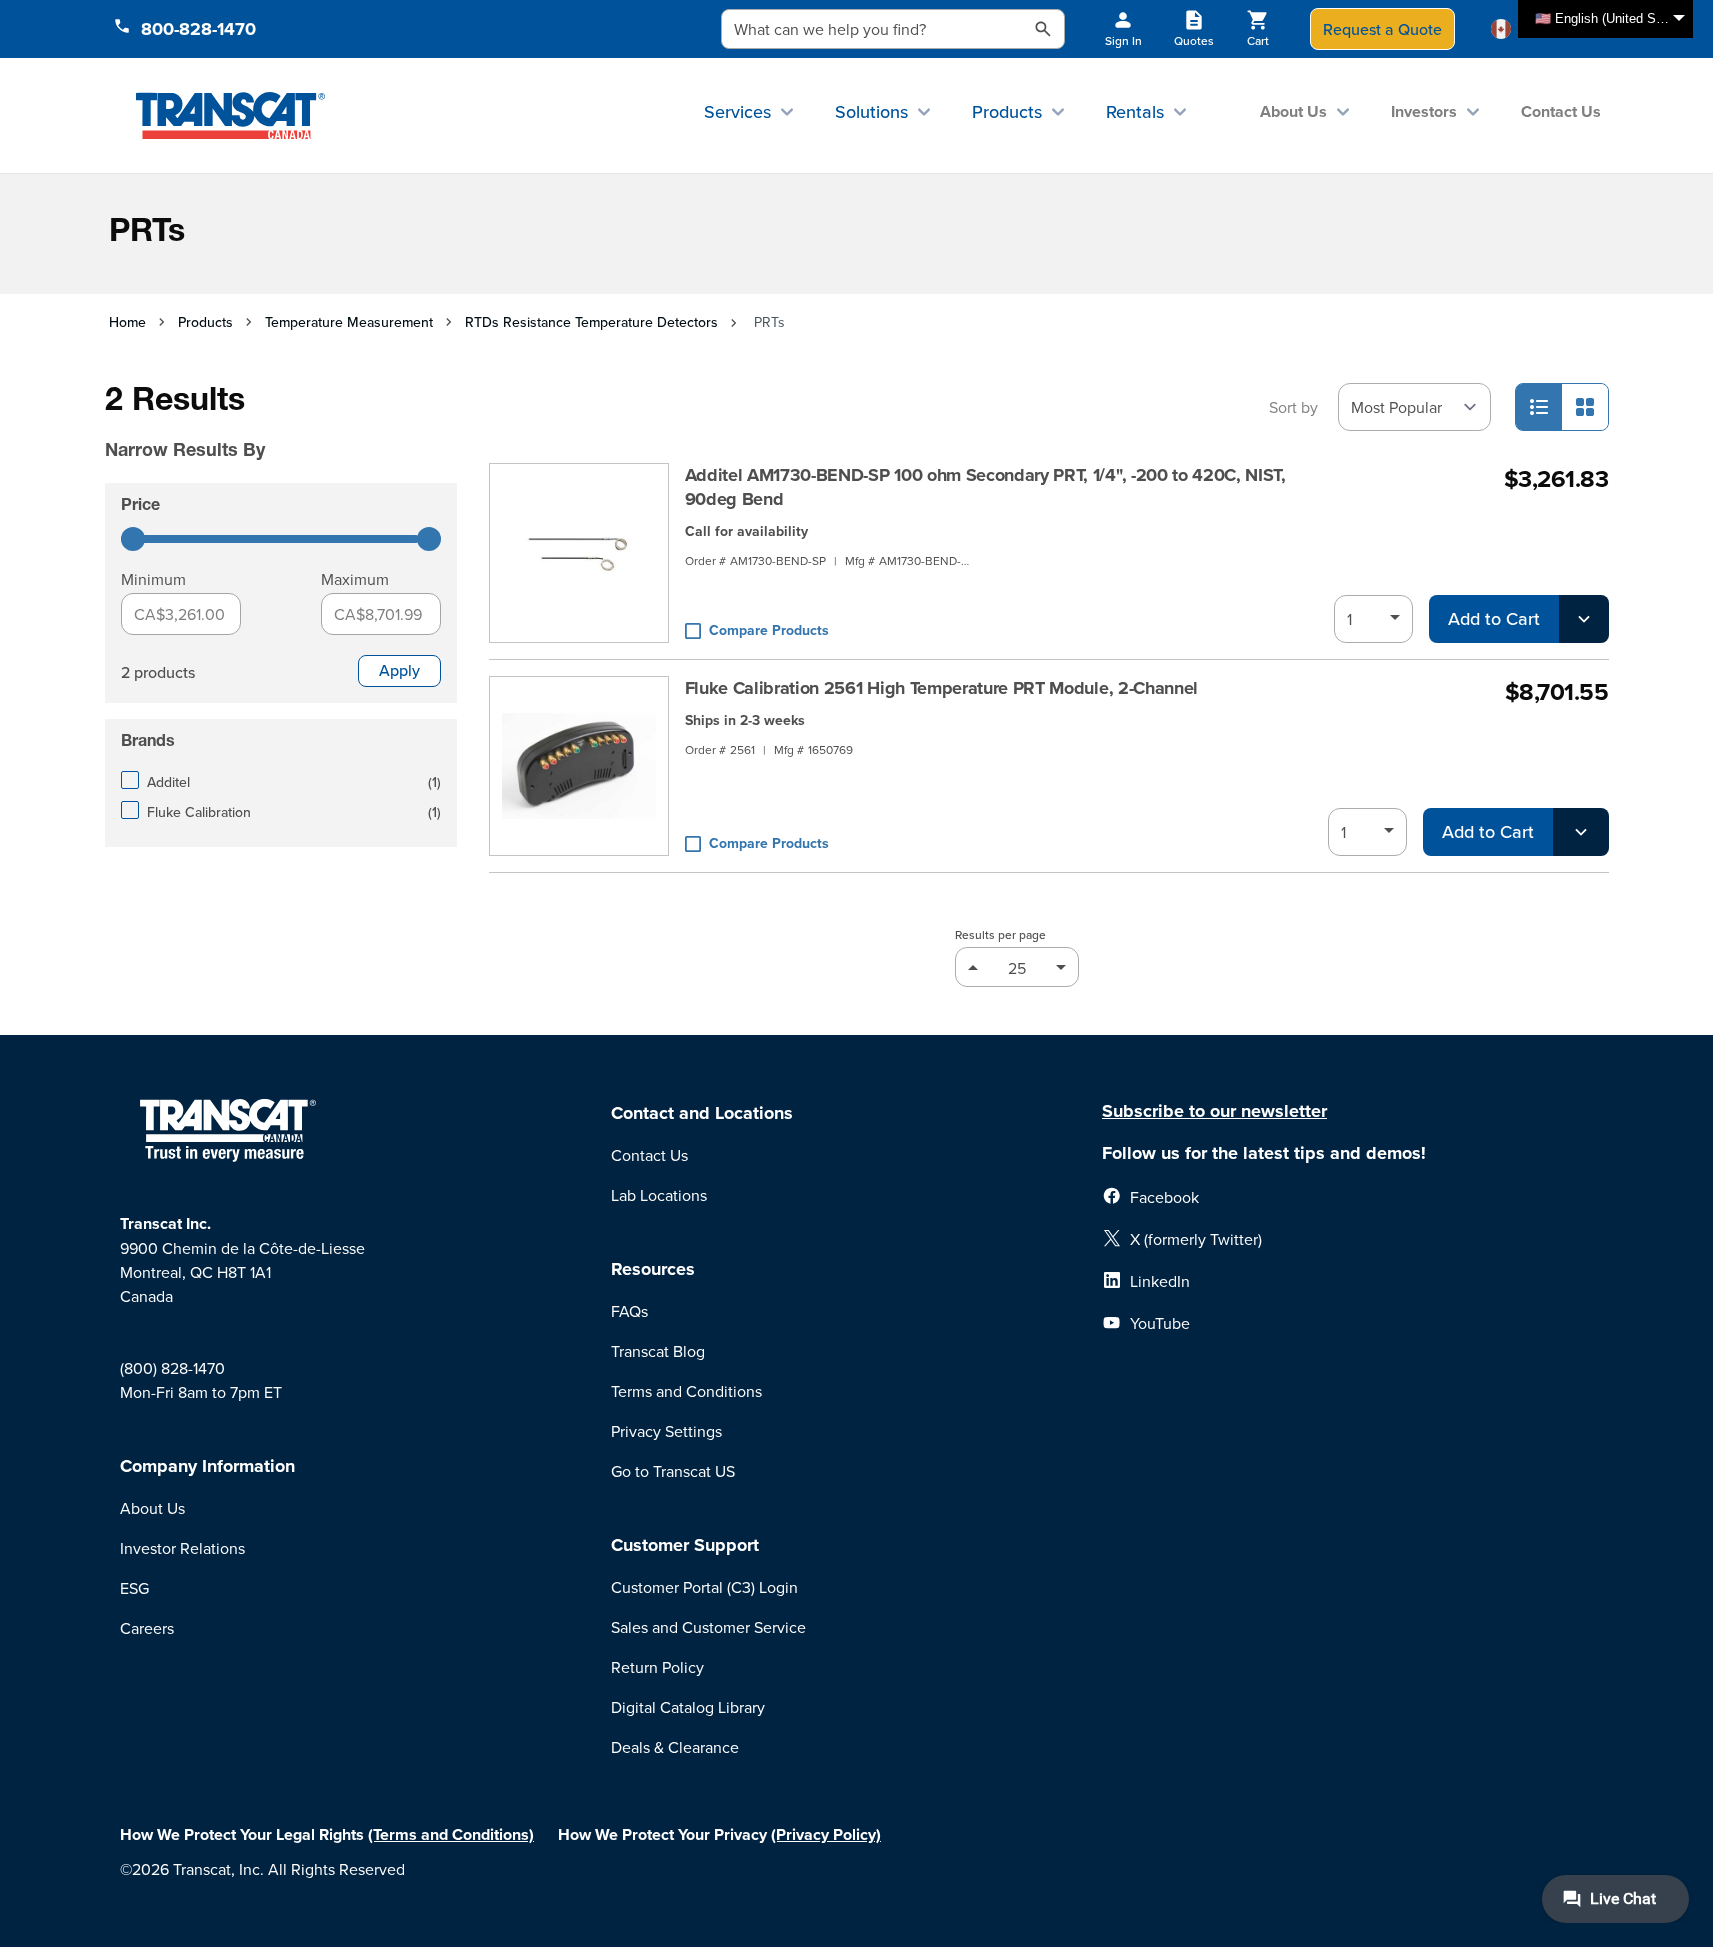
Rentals (1135, 111)
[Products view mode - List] (1539, 407)
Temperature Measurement (349, 322)
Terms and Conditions (686, 1391)
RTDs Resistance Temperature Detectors (591, 322)
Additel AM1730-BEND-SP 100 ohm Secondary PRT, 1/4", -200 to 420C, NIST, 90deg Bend (985, 487)
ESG (134, 1588)
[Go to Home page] (230, 115)
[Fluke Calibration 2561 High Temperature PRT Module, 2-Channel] (579, 766)
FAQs (629, 1311)
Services (737, 111)
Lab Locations (659, 1195)
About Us (1293, 111)
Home (127, 322)
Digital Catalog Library (688, 1707)
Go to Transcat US (673, 1471)
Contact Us (1561, 111)
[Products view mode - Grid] (1585, 407)
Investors (1424, 111)
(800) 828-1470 (172, 1368)
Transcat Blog (658, 1351)
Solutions (871, 111)
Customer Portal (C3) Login (704, 1587)
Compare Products (769, 630)
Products (1007, 111)
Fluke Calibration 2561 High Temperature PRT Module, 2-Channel (941, 688)
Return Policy (657, 1667)
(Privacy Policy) (826, 1834)
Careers (147, 1628)
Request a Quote (1382, 29)
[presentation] (253, 422)
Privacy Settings (666, 1431)
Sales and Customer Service (708, 1627)
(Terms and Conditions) (451, 1834)
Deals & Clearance (675, 1747)
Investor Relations (182, 1548)
